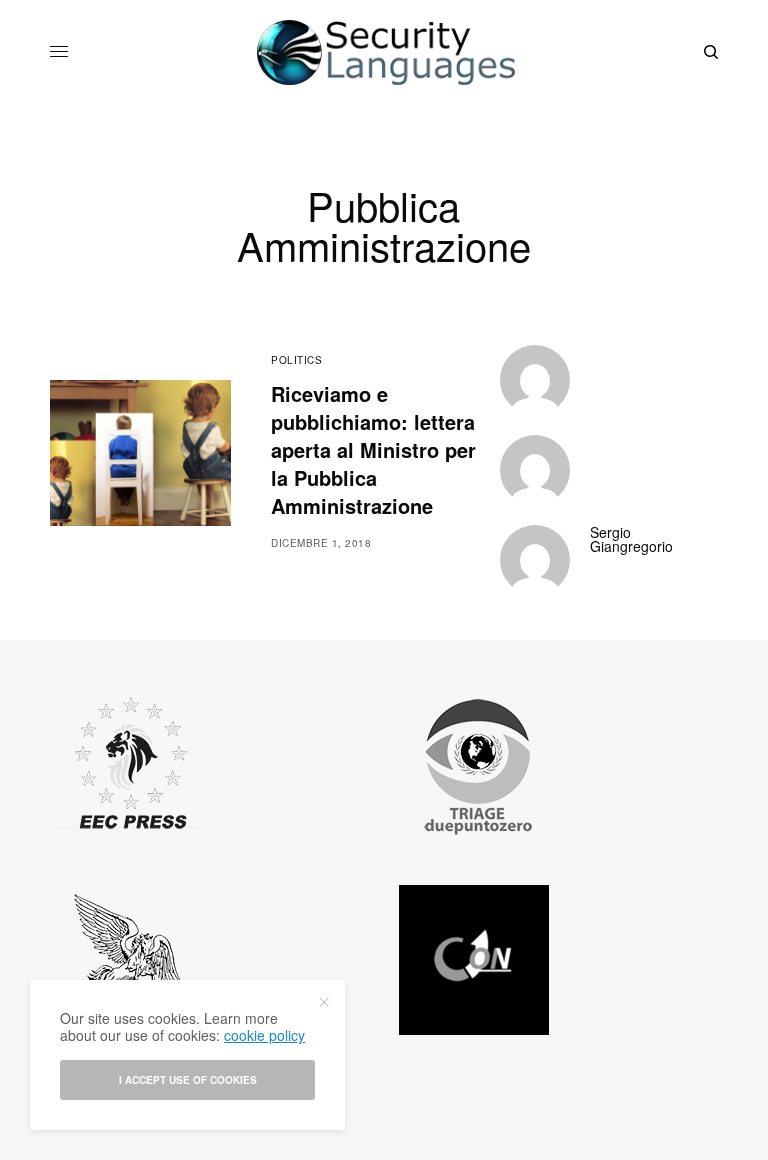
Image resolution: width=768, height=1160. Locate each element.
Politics (296, 360)
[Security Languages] (384, 52)
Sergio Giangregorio (631, 539)
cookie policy (264, 1035)
